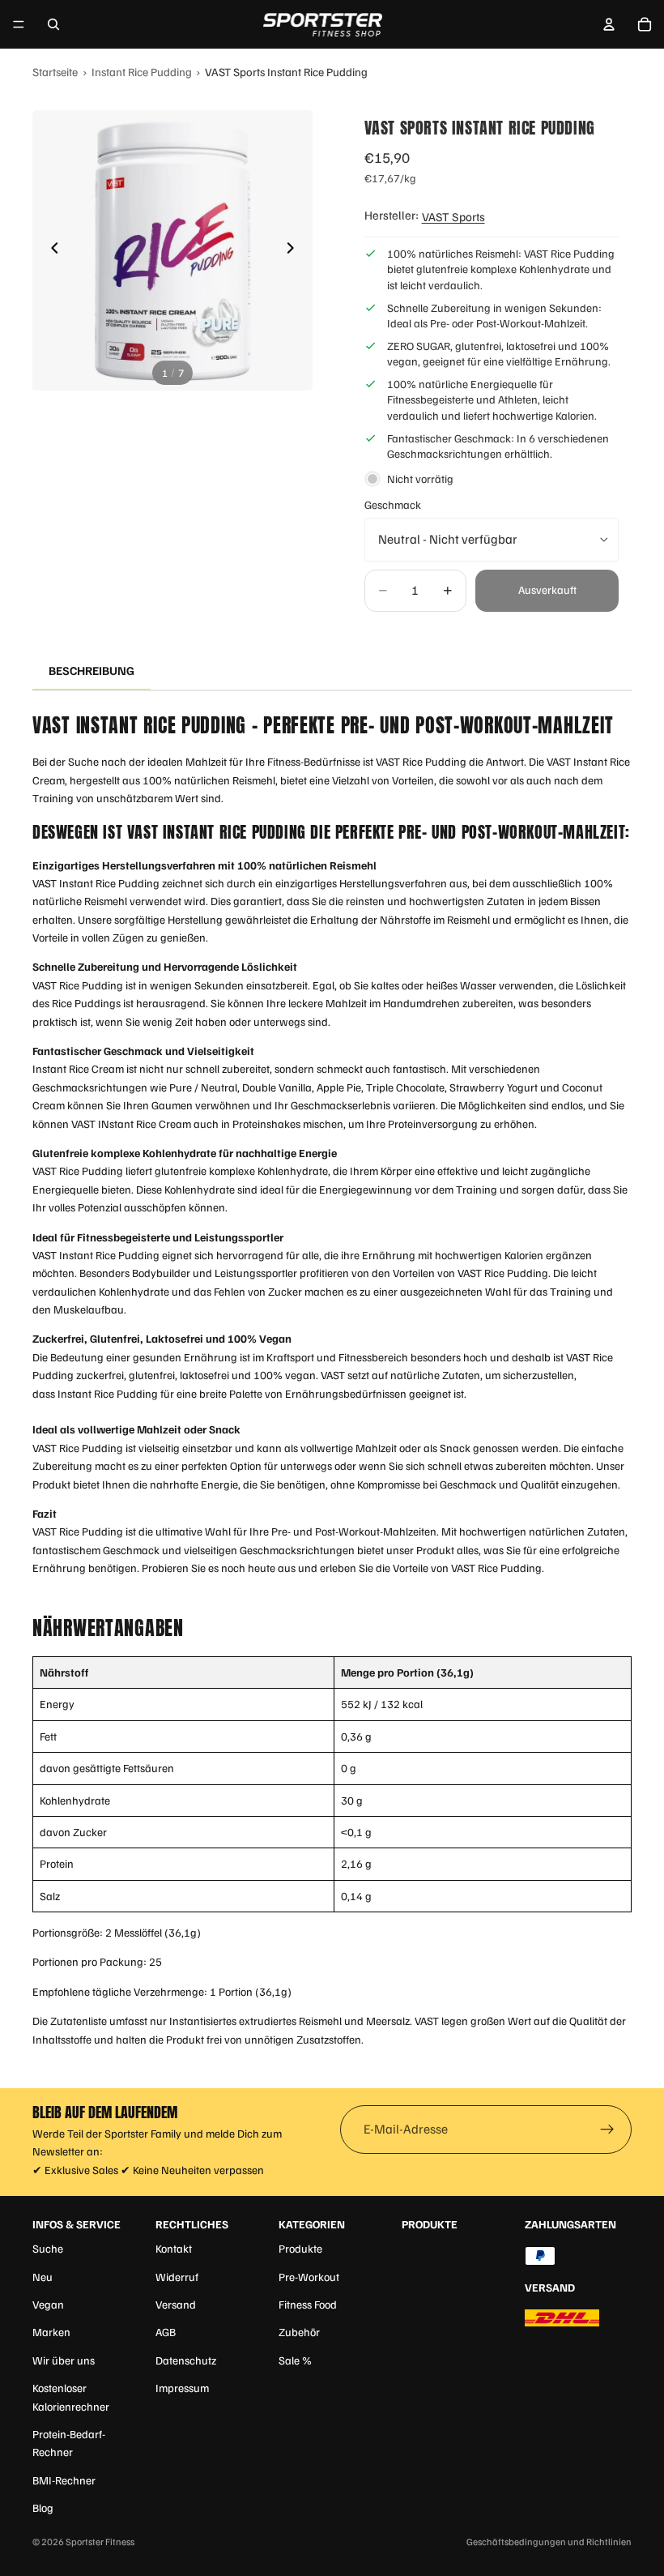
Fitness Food (308, 2304)
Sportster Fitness (100, 2542)
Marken (51, 2332)
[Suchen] (53, 24)
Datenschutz (186, 2360)
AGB (166, 2332)
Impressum (182, 2388)
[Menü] (19, 24)
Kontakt (174, 2248)
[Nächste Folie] (295, 250)
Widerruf (177, 2277)
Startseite (55, 71)
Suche (48, 2248)
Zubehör (299, 2332)
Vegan (48, 2304)
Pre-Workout (309, 2277)
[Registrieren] (607, 2130)
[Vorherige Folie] (50, 250)
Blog (43, 2508)
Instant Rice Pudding (142, 71)
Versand (176, 2304)
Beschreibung (92, 670)
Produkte (300, 2248)
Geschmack (393, 504)
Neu (43, 2277)
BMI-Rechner (64, 2480)
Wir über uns (64, 2360)
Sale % (295, 2360)
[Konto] (609, 24)
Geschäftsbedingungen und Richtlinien (549, 2542)
